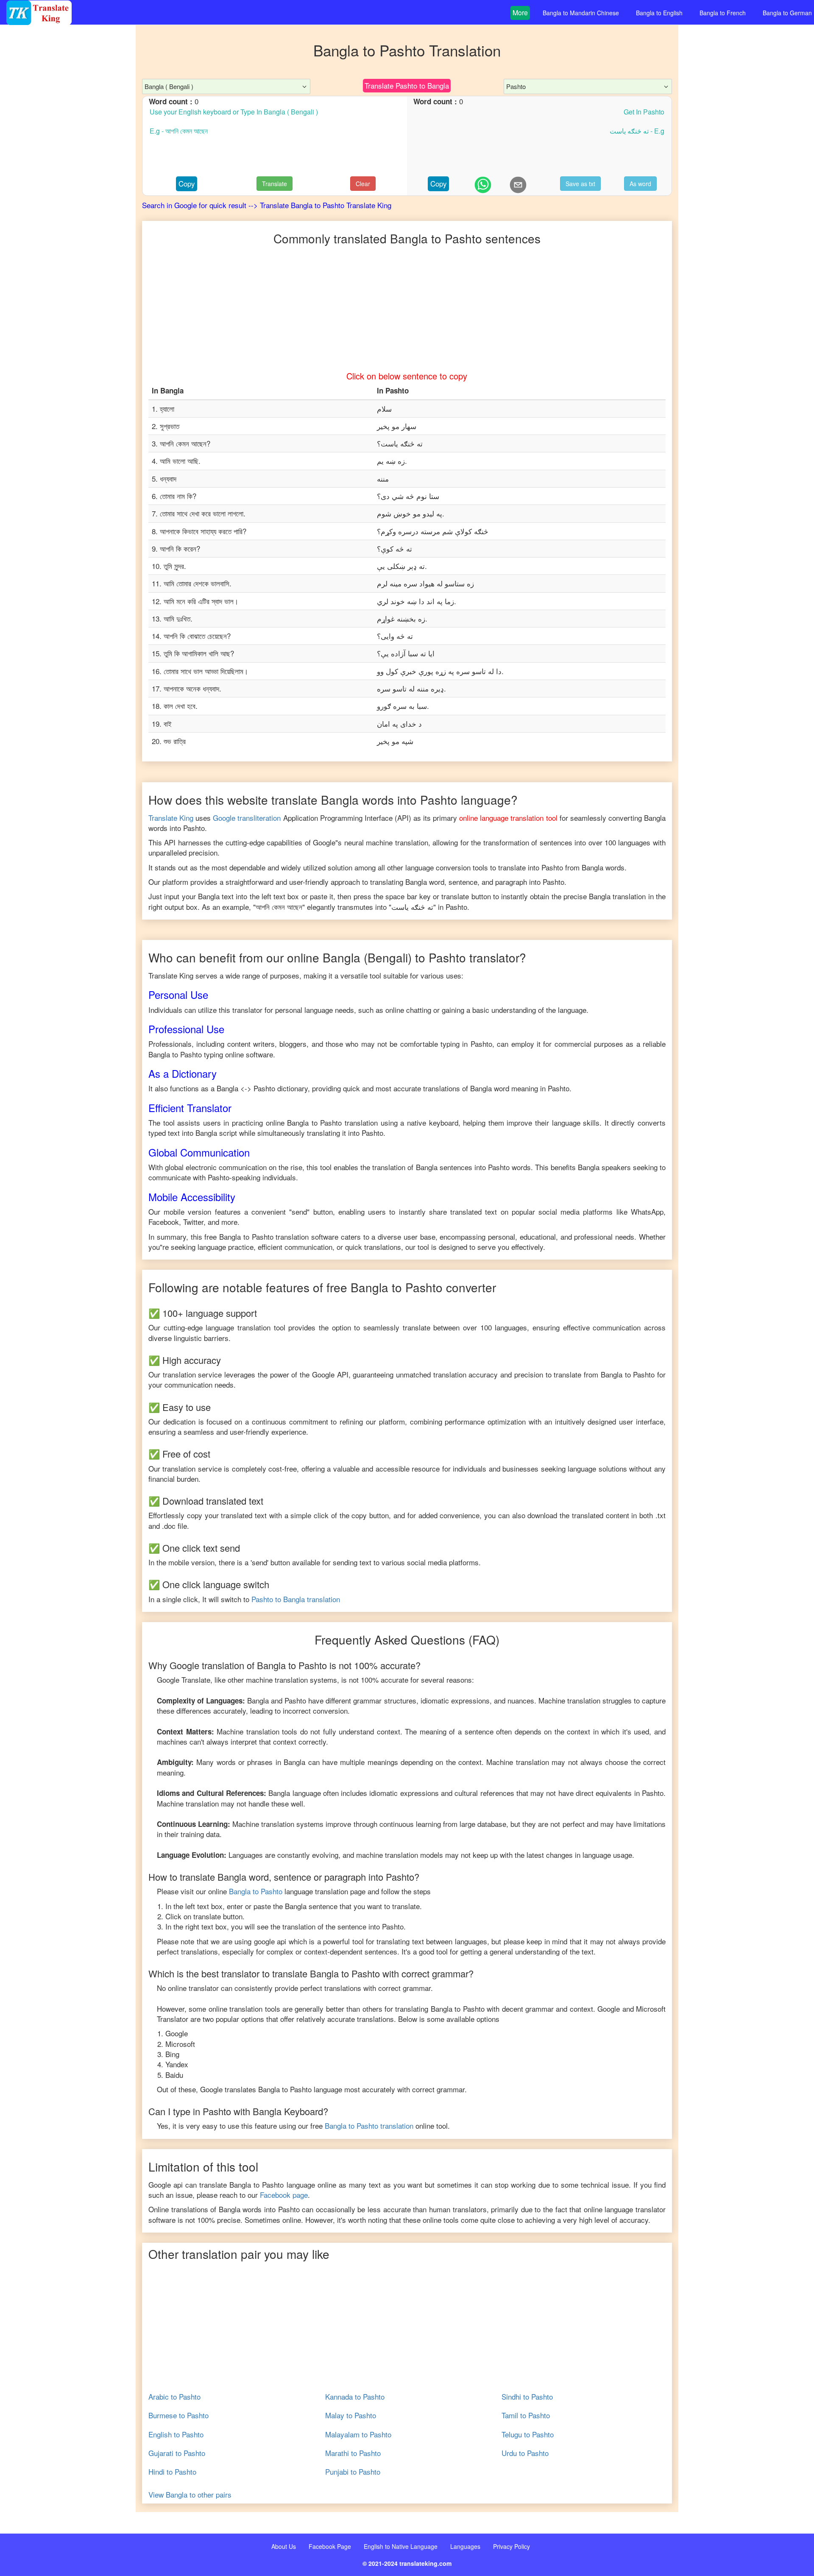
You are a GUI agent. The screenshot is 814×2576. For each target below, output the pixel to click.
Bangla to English (659, 13)
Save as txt (580, 184)
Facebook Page (330, 2546)
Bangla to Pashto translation (369, 2126)
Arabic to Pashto (174, 2397)
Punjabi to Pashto (353, 2472)
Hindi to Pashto (172, 2472)
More (520, 13)
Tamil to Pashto (526, 2415)
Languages (465, 2546)
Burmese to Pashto (178, 2415)
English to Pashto (176, 2434)
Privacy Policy (512, 2546)
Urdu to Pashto (525, 2453)
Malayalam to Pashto (358, 2434)
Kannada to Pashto (355, 2397)
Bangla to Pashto (256, 1891)
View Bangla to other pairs (190, 2495)
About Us (284, 2546)
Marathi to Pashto (353, 2453)
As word (640, 184)
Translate (275, 184)
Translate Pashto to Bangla (407, 85)
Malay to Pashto (351, 2415)
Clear (363, 184)
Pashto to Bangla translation (296, 1599)
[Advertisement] (68, 195)
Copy (187, 183)
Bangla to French (723, 13)
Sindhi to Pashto (527, 2397)
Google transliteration (247, 818)
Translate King (171, 818)
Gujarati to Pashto (177, 2453)
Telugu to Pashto (528, 2434)
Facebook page (284, 2195)
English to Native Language (401, 2546)
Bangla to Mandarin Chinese (581, 13)
